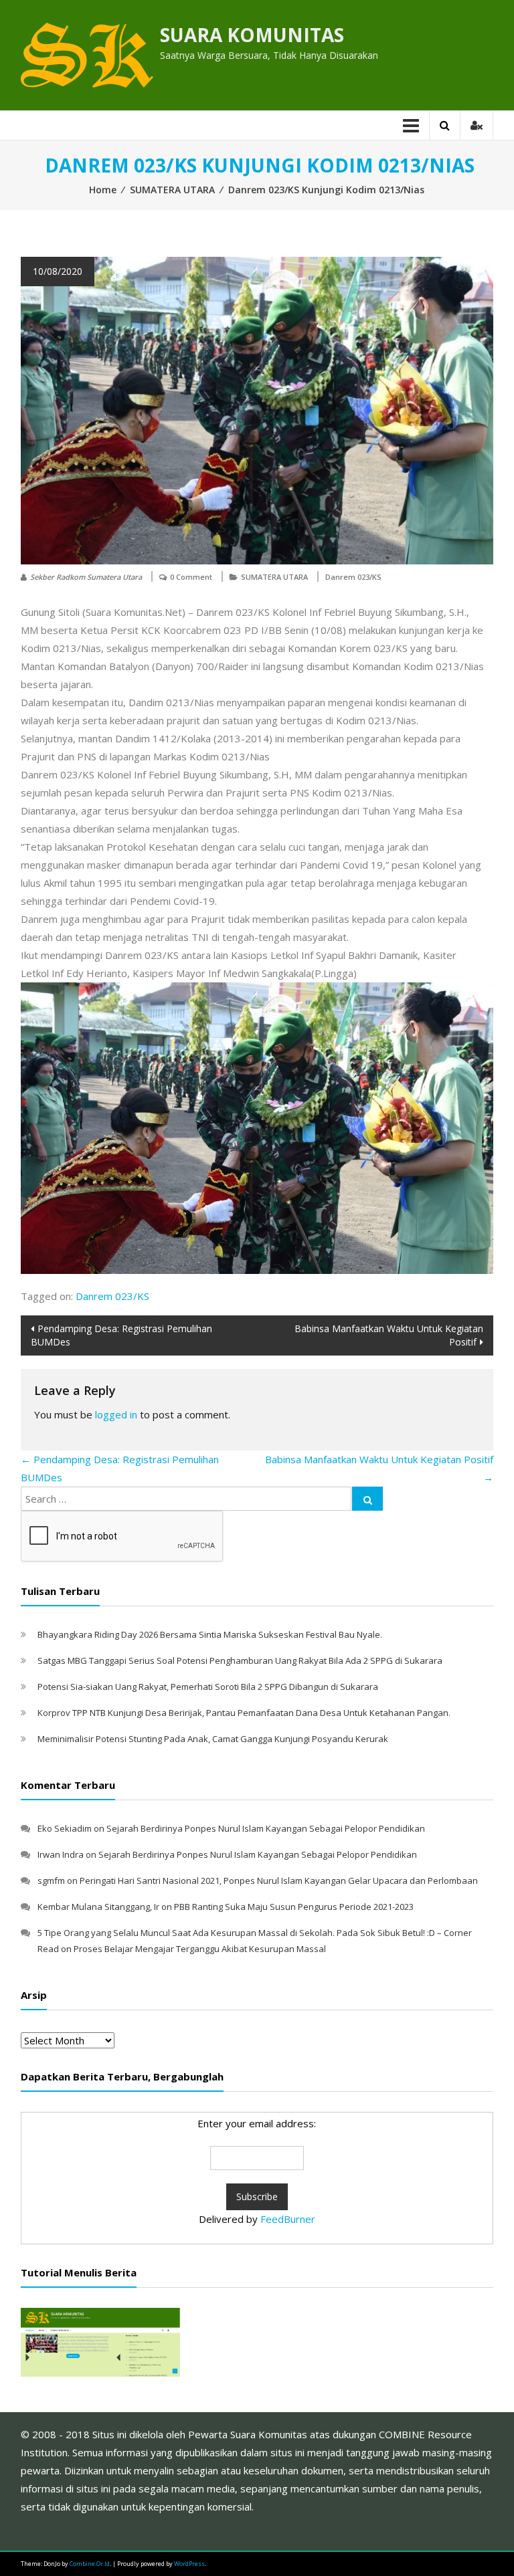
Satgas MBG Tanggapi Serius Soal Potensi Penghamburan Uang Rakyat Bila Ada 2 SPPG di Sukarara (240, 1660)
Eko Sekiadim (65, 1828)
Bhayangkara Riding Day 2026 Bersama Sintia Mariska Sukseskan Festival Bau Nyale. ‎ (211, 1634)
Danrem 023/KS (353, 577)
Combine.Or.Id (90, 2564)
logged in (116, 1414)
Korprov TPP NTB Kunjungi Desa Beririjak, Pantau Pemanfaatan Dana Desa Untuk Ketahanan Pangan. (244, 1713)
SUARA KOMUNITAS (252, 35)
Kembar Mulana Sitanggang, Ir (98, 1907)
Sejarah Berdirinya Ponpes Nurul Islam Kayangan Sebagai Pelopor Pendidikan (266, 1828)
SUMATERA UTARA (172, 190)
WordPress (189, 2564)
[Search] (367, 1499)
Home (103, 190)
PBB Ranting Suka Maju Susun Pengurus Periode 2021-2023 (294, 1907)
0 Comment (191, 577)
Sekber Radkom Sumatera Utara (86, 577)
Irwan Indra (61, 1854)
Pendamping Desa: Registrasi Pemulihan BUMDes (121, 1335)
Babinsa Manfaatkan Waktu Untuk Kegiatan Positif (389, 1335)
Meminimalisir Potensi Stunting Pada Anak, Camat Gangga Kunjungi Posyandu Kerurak (213, 1739)
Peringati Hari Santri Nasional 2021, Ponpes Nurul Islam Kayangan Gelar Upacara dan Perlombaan (279, 1881)
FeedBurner (288, 2219)
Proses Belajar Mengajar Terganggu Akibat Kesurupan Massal (200, 1949)
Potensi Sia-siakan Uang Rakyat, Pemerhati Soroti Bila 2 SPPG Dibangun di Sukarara (208, 1687)
